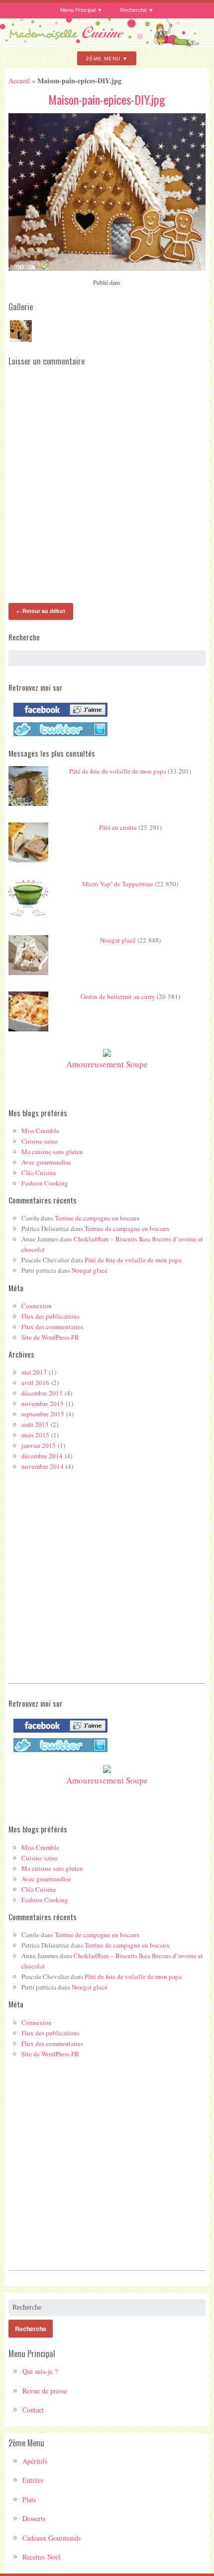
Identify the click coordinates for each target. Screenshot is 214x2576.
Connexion (37, 1306)
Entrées (33, 2480)
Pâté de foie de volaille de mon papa (118, 771)
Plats (29, 2499)
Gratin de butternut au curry (118, 996)
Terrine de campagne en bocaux (97, 1218)
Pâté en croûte (118, 827)
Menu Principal (78, 10)
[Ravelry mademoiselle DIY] (58, 736)
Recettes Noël (42, 2557)
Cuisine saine (40, 1141)
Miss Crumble (40, 1131)
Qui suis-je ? (40, 2371)
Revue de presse (45, 2391)
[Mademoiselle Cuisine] (107, 42)
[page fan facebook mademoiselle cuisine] (58, 717)
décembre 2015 (42, 1393)
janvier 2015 (39, 1445)
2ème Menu (103, 59)
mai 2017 (34, 1372)
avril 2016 (35, 1383)
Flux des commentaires (52, 1327)
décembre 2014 (42, 1456)
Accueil (19, 81)
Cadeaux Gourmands (52, 2538)
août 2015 (35, 1424)
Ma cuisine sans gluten (52, 1152)
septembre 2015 (43, 1414)
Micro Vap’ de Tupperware (118, 884)
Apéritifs (35, 2461)
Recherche (133, 10)
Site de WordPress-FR (50, 1337)
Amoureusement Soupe (107, 1064)
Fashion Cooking (45, 1183)
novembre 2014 (43, 1466)
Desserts (34, 2518)
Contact (33, 2410)
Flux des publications (51, 1316)
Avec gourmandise (46, 1162)
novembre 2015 (43, 1403)
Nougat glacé (118, 940)
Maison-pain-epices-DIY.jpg (107, 99)
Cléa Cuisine (39, 1173)
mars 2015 (35, 1435)
